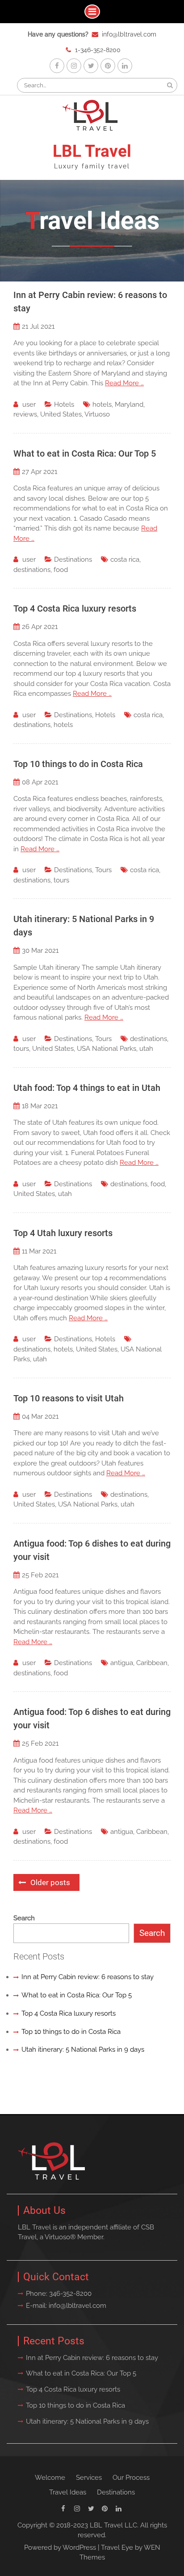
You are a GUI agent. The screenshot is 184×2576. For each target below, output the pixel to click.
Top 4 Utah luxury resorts (63, 1233)
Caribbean (152, 1663)
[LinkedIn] (125, 66)
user (29, 404)
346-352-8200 (70, 2294)
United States (61, 414)
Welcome (50, 2478)
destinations (32, 570)
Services (89, 2478)
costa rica (125, 559)
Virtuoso (97, 414)
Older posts (50, 1882)
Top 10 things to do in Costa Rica (78, 764)
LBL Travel (92, 151)
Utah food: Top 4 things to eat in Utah (87, 1088)
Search (24, 1918)
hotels (102, 404)
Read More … (124, 383)
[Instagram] (74, 66)
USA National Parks (107, 1049)
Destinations (73, 559)
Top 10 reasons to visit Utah (69, 1398)
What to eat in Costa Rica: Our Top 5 (85, 453)
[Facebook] (57, 66)
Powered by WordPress (60, 2547)
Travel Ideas (68, 2492)
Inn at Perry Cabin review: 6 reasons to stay (88, 1977)
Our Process (131, 2478)
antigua (122, 1663)
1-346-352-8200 (98, 50)
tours (61, 880)
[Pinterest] (108, 66)
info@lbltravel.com (129, 34)
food (61, 570)
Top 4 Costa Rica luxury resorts (75, 608)
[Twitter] (91, 66)
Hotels (64, 404)
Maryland (129, 404)
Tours (103, 870)
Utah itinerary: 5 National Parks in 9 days (83, 2049)
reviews (25, 414)
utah (146, 1049)
